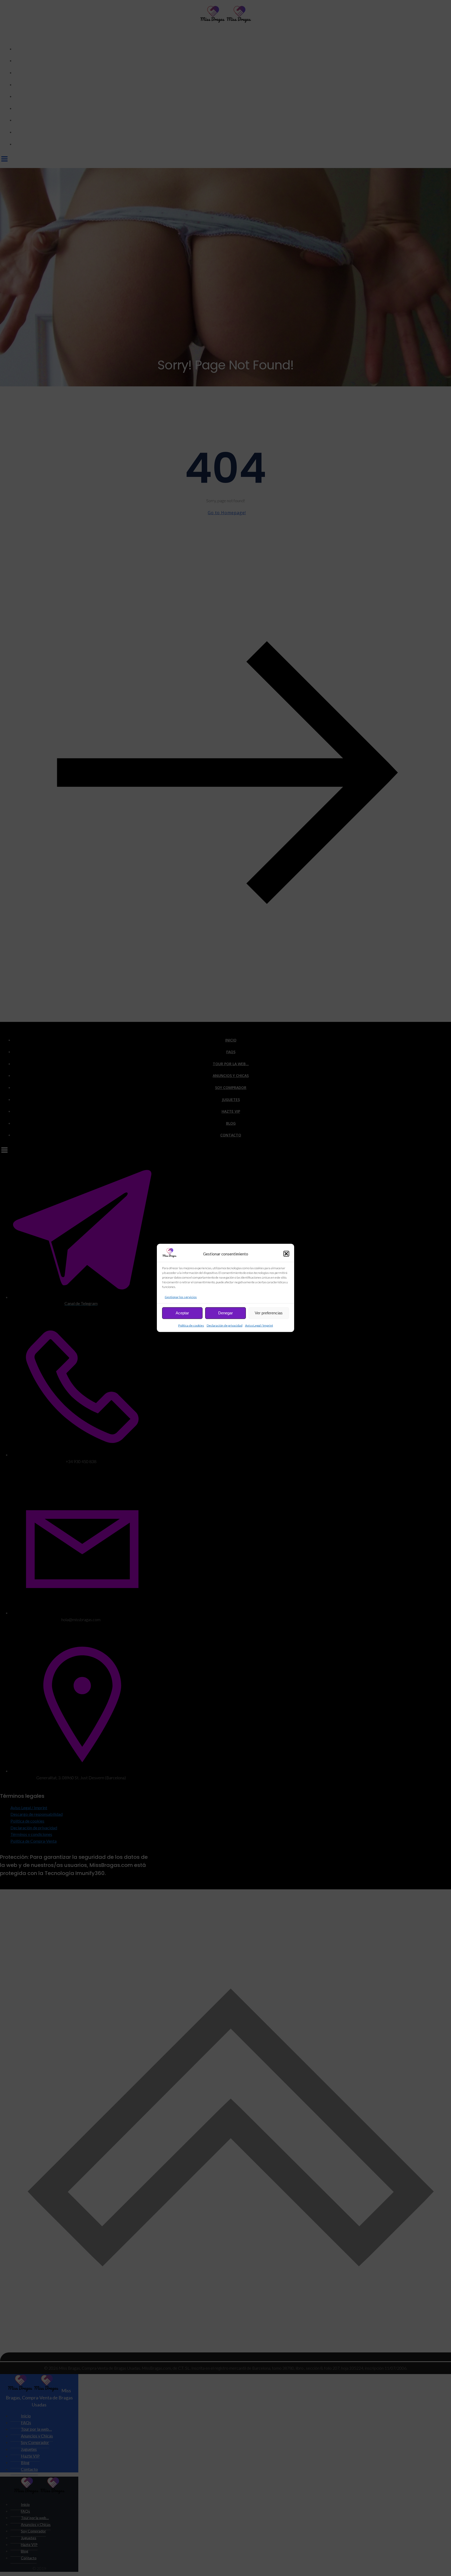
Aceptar (182, 1313)
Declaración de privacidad (225, 1325)
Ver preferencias (269, 1313)
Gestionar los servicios (181, 1297)
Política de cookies (191, 1325)
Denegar (225, 1313)
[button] (286, 1254)
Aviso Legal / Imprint (259, 1325)
